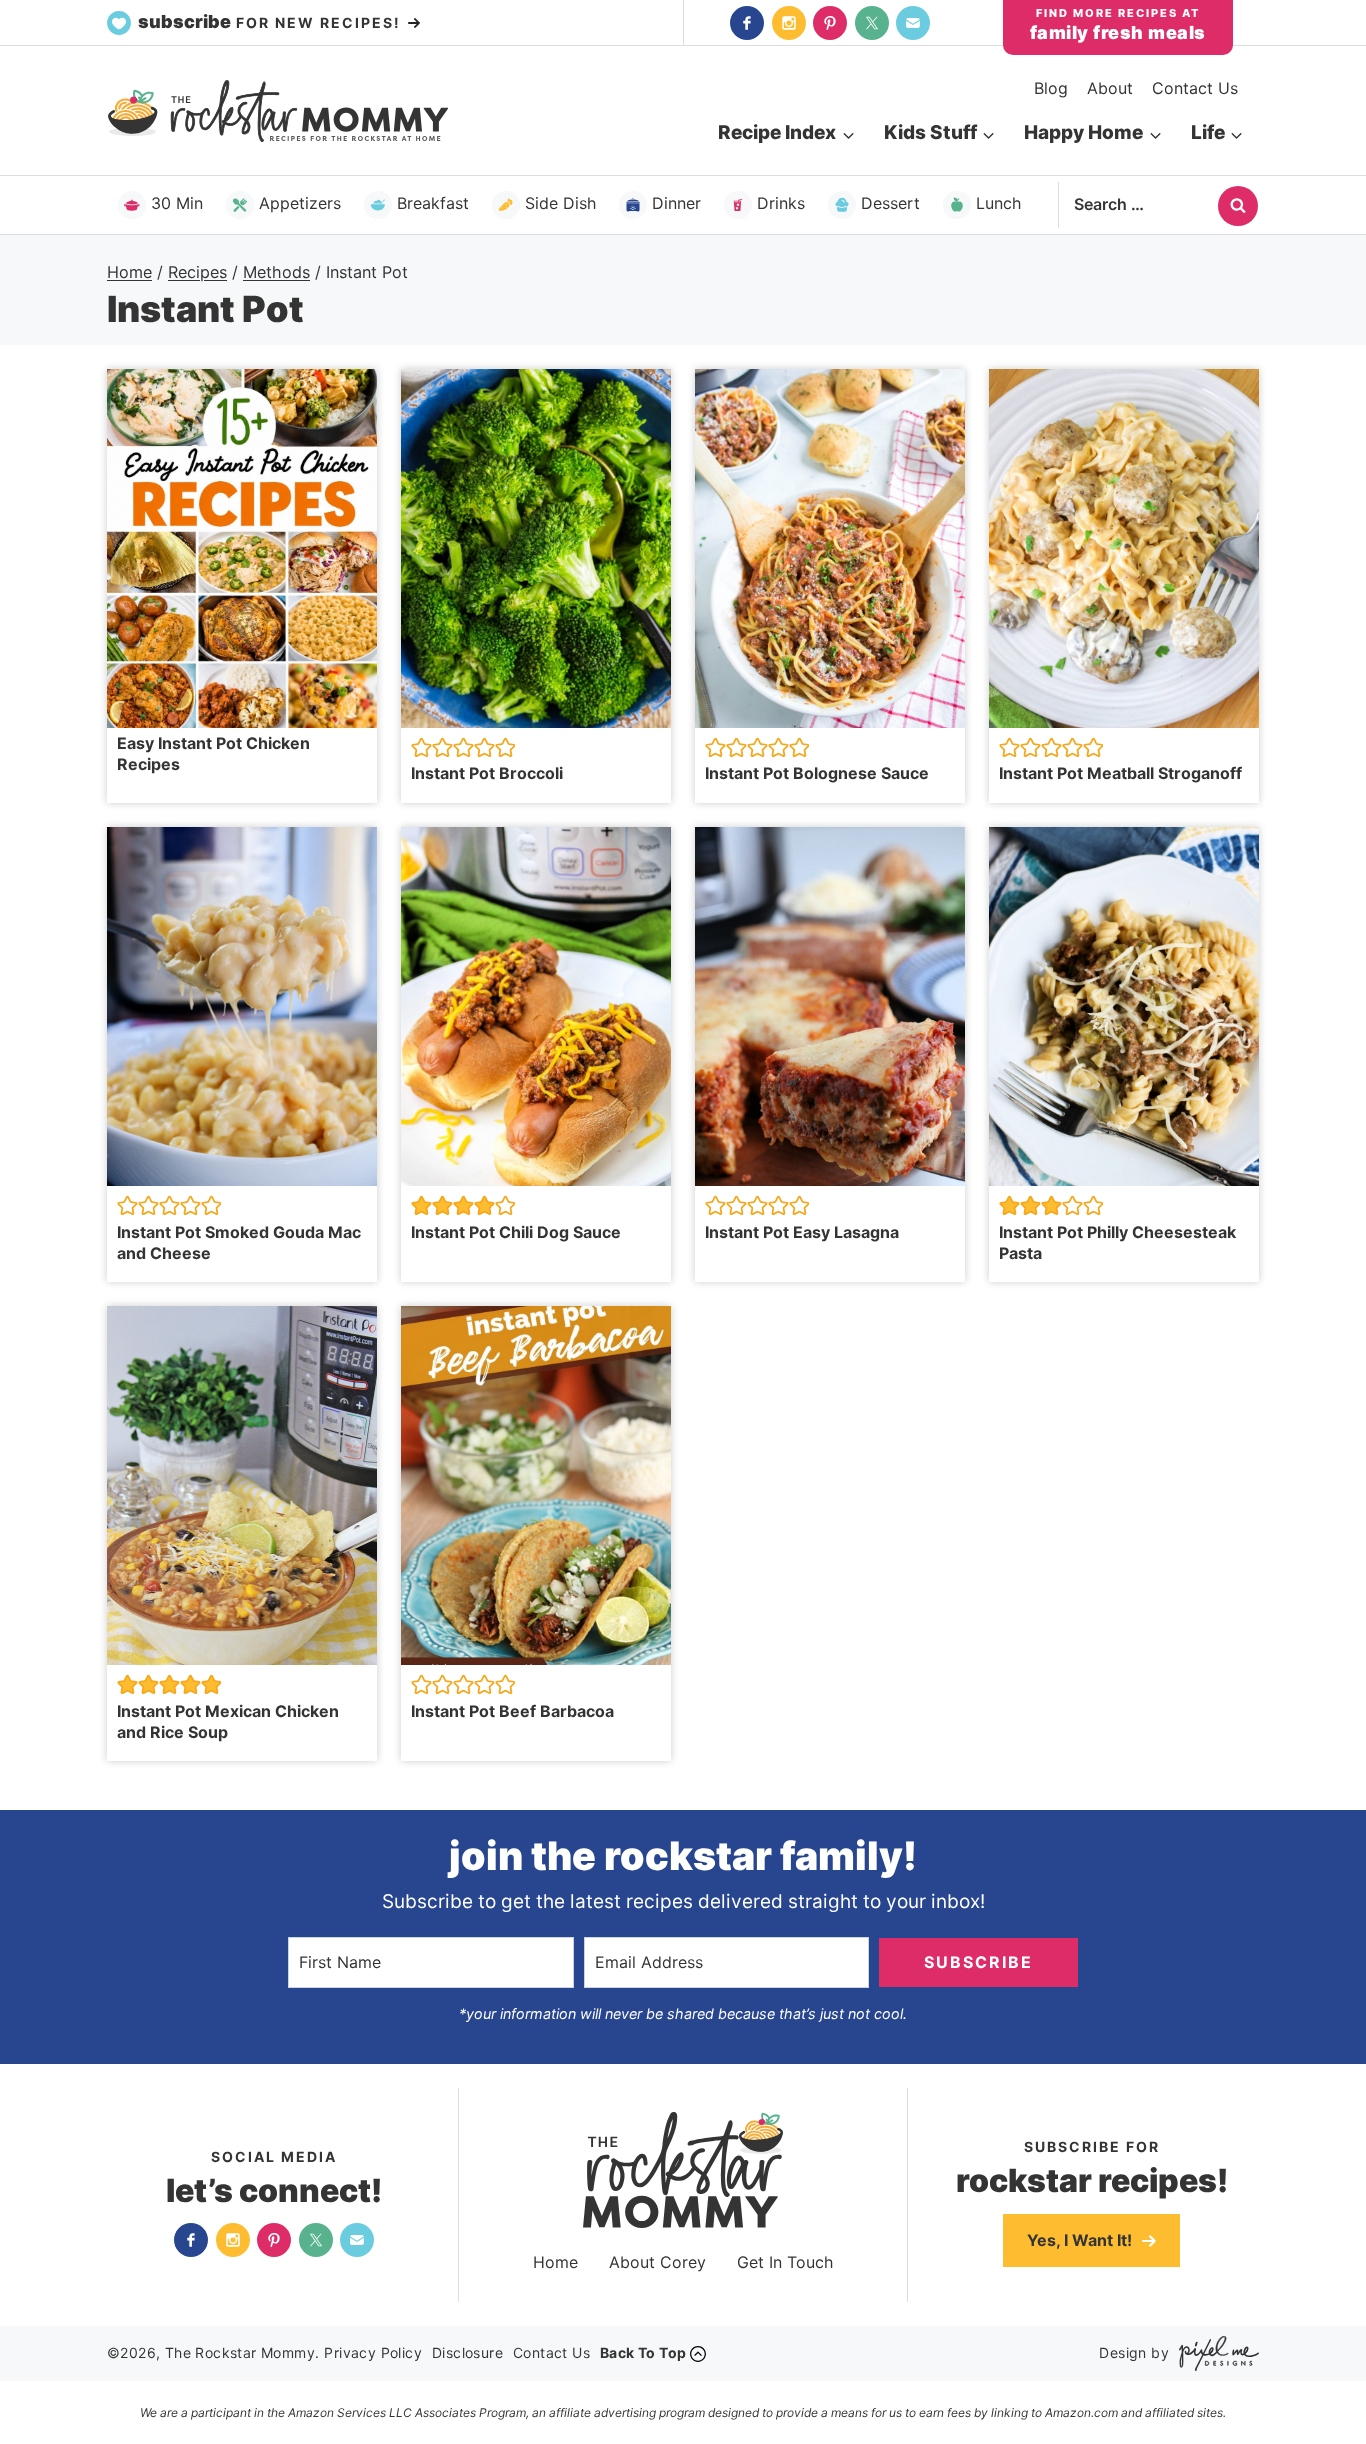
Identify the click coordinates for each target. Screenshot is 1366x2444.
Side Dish (560, 203)
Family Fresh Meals (1118, 32)
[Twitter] (872, 23)
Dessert (890, 203)
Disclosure (467, 2352)
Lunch (998, 203)
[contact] (913, 23)
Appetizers (300, 203)
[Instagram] (789, 23)
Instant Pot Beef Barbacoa (512, 1711)
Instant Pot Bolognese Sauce (817, 773)
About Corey (657, 2262)
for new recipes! (272, 21)
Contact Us (1195, 88)
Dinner (676, 203)
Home (555, 2262)
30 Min (177, 203)
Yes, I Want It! (1081, 2240)
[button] (421, 747)
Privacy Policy (373, 2352)
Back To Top (643, 2352)
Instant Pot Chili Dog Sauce (516, 1232)
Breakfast (433, 203)
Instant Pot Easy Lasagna (802, 1232)
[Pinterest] (830, 23)
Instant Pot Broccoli (487, 773)
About (1110, 88)
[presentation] (242, 548)
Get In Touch (785, 2262)
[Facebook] (747, 23)
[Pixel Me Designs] (1214, 2353)
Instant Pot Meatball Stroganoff (1120, 773)
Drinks (781, 203)
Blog (1051, 88)
